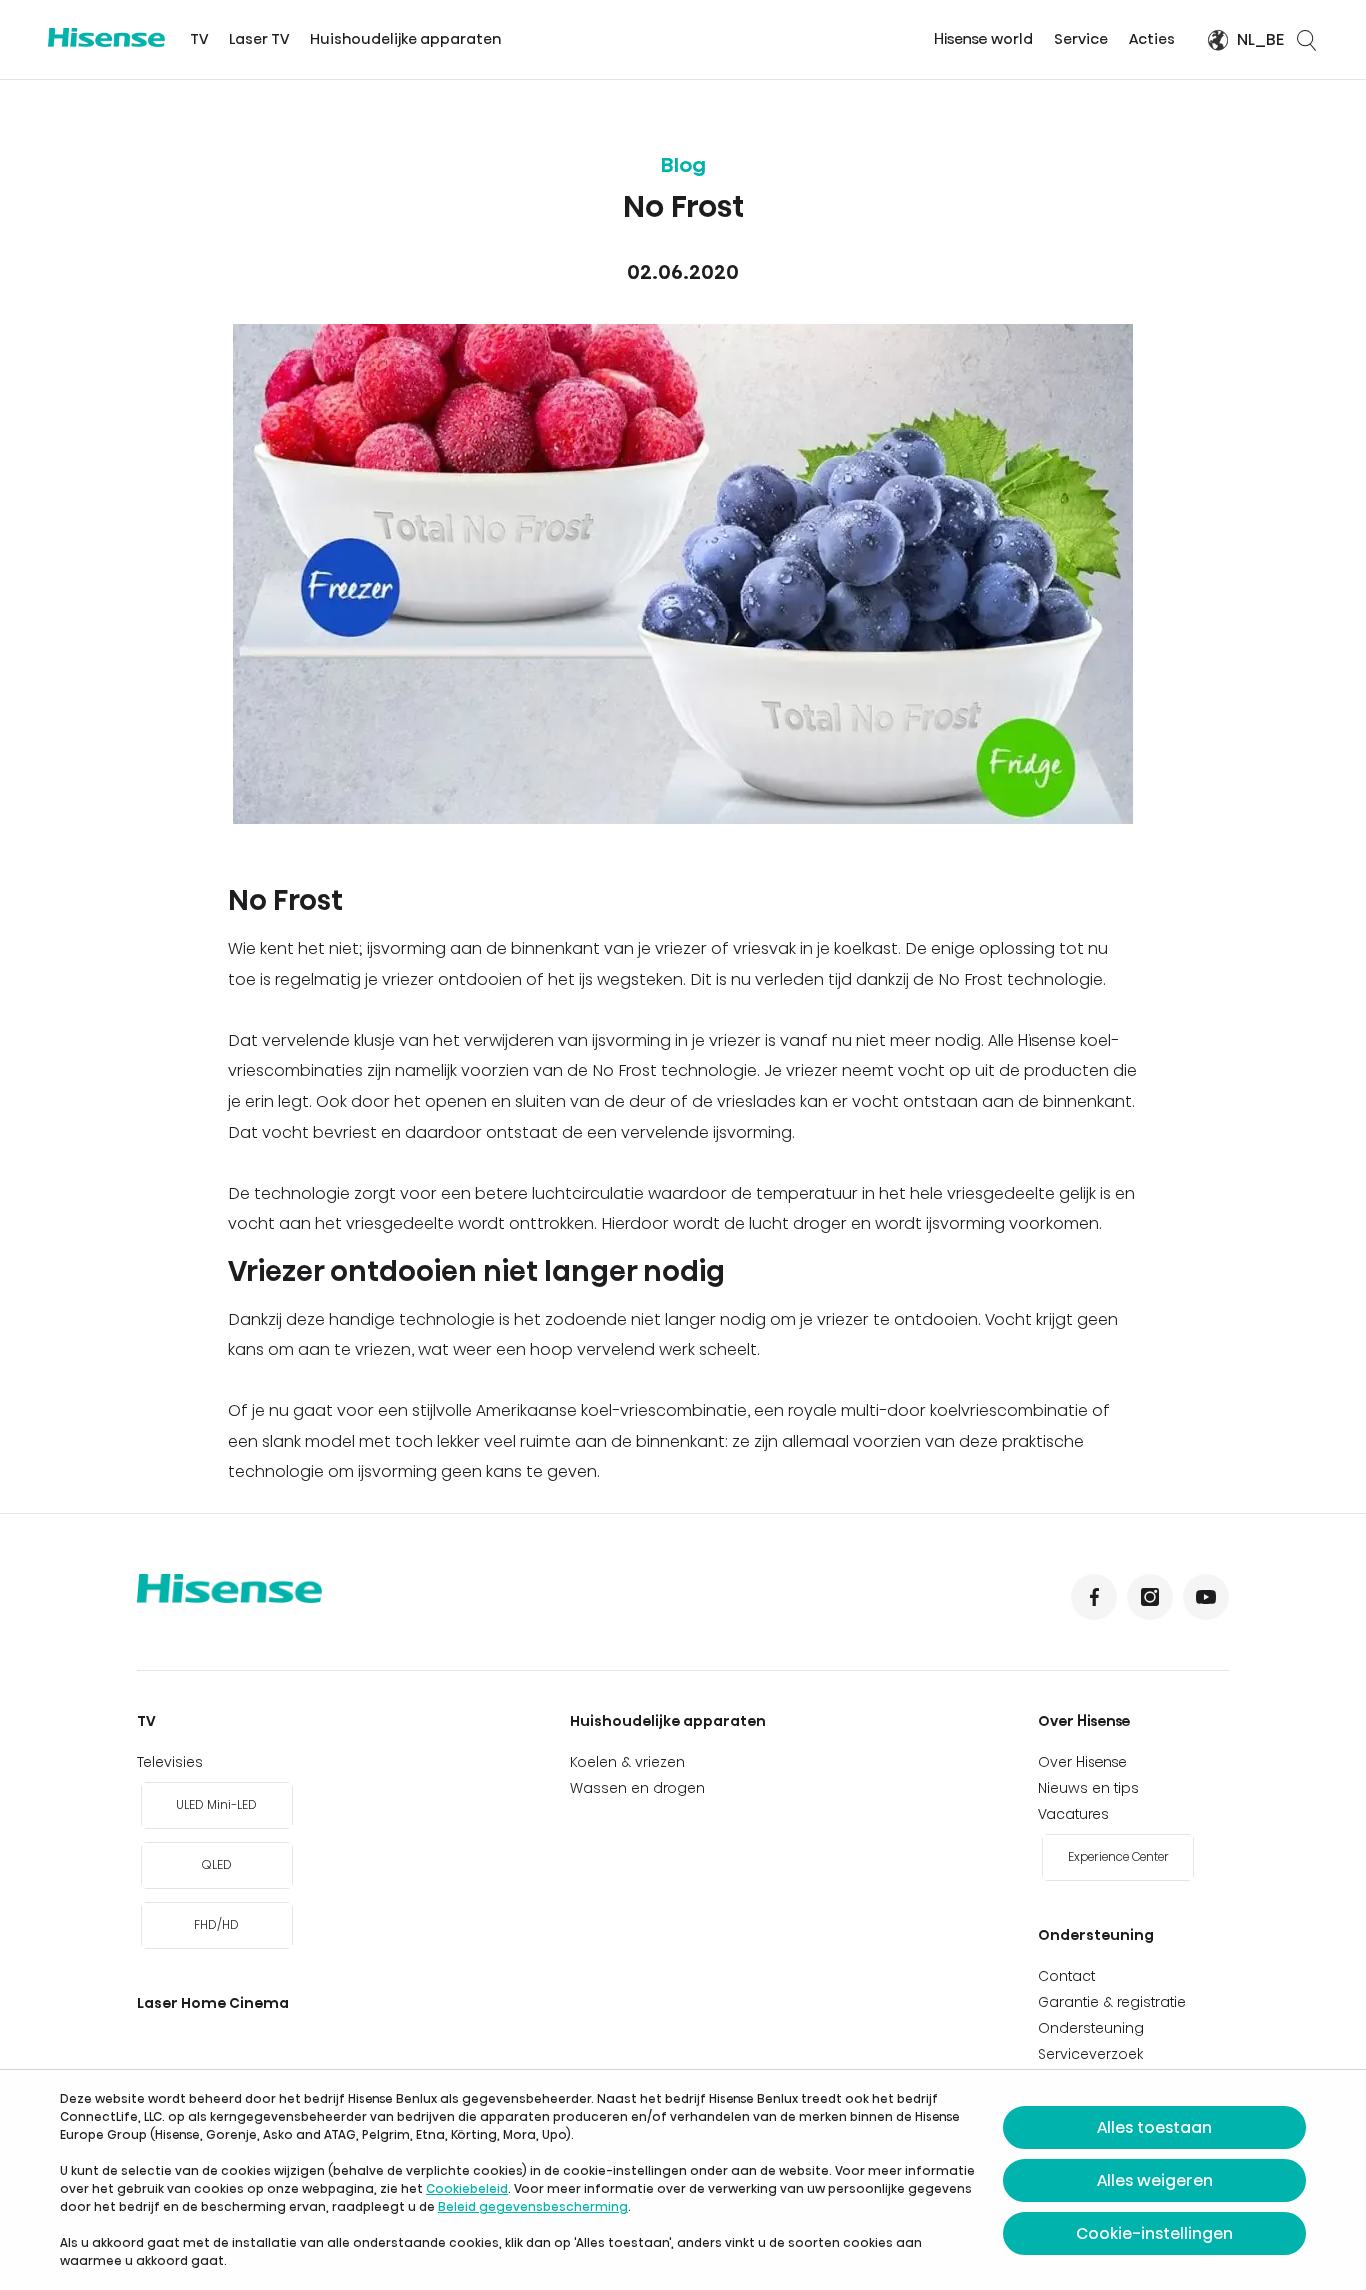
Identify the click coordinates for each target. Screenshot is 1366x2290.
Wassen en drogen (637, 1788)
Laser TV (259, 39)
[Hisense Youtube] (1206, 1597)
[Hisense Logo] (106, 37)
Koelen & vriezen (627, 1762)
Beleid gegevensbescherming (533, 2206)
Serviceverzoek (1090, 2054)
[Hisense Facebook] (1094, 1597)
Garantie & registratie (1112, 2002)
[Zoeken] (1306, 40)
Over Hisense (1084, 1721)
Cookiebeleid (467, 2188)
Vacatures (1073, 1814)
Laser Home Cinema (213, 2003)
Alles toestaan (1154, 2127)
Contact (1066, 1976)
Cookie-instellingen (1154, 2233)
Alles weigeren (1155, 2180)
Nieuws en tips (1088, 1788)
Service (1081, 39)
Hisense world (983, 39)
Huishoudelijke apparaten (405, 39)
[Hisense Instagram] (1150, 1597)
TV (199, 39)
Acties (1152, 39)
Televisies (170, 1762)
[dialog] (683, 2180)
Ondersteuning (1096, 1935)
